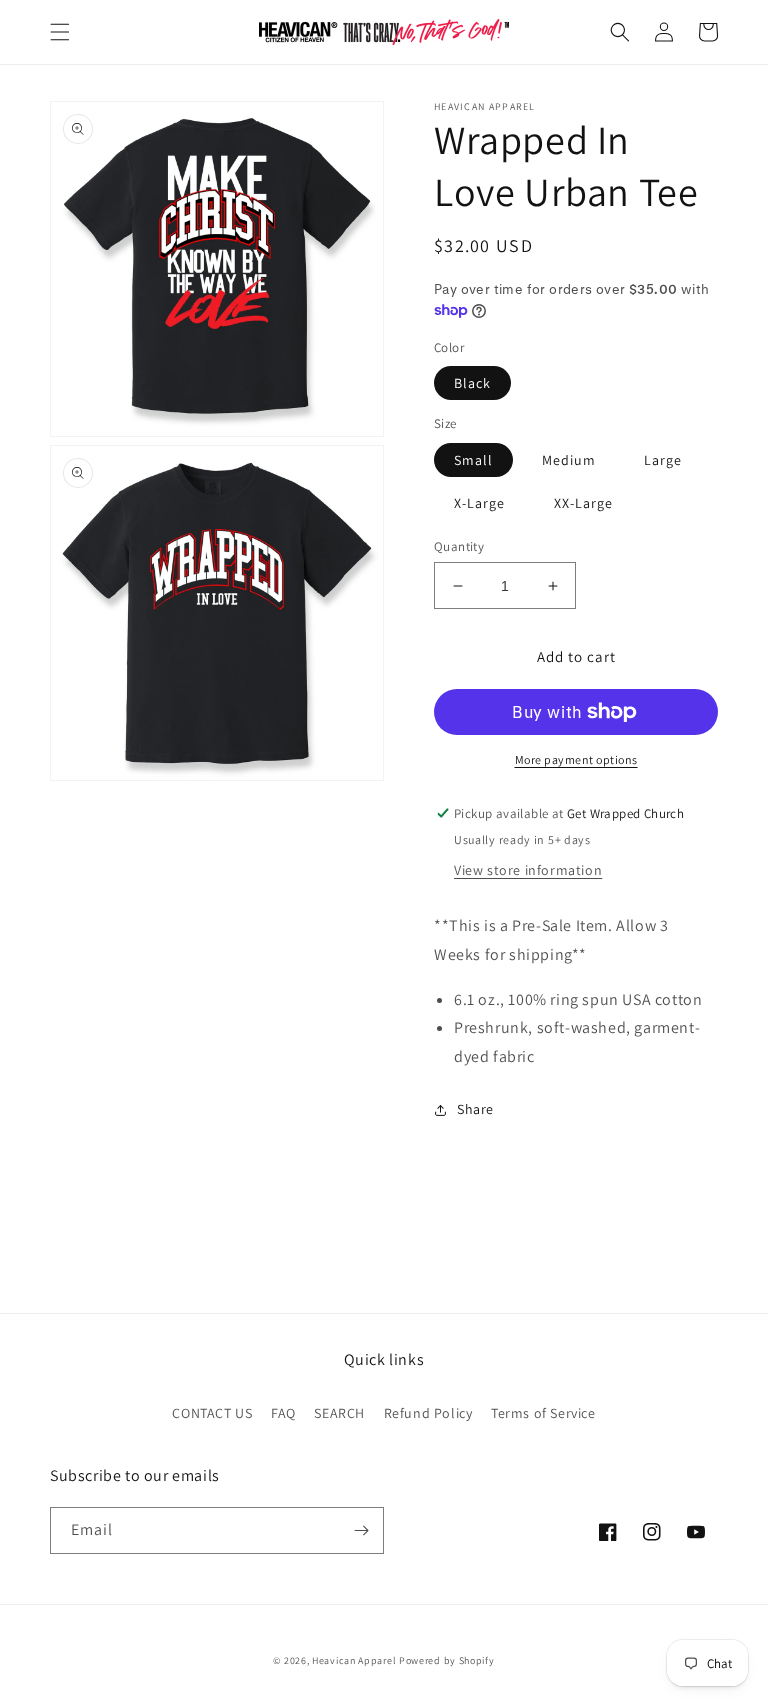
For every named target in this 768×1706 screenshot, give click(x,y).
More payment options (576, 759)
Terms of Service (543, 1413)
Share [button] (475, 1109)
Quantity (459, 546)
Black (472, 383)
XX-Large (583, 503)
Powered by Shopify (447, 1660)
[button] (60, 32)
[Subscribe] (361, 1530)
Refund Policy (428, 1413)
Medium (569, 460)
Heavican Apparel (354, 1660)
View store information (528, 870)
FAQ (283, 1413)
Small (473, 460)
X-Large (479, 503)
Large (663, 460)
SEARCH (339, 1413)
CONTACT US (212, 1413)
